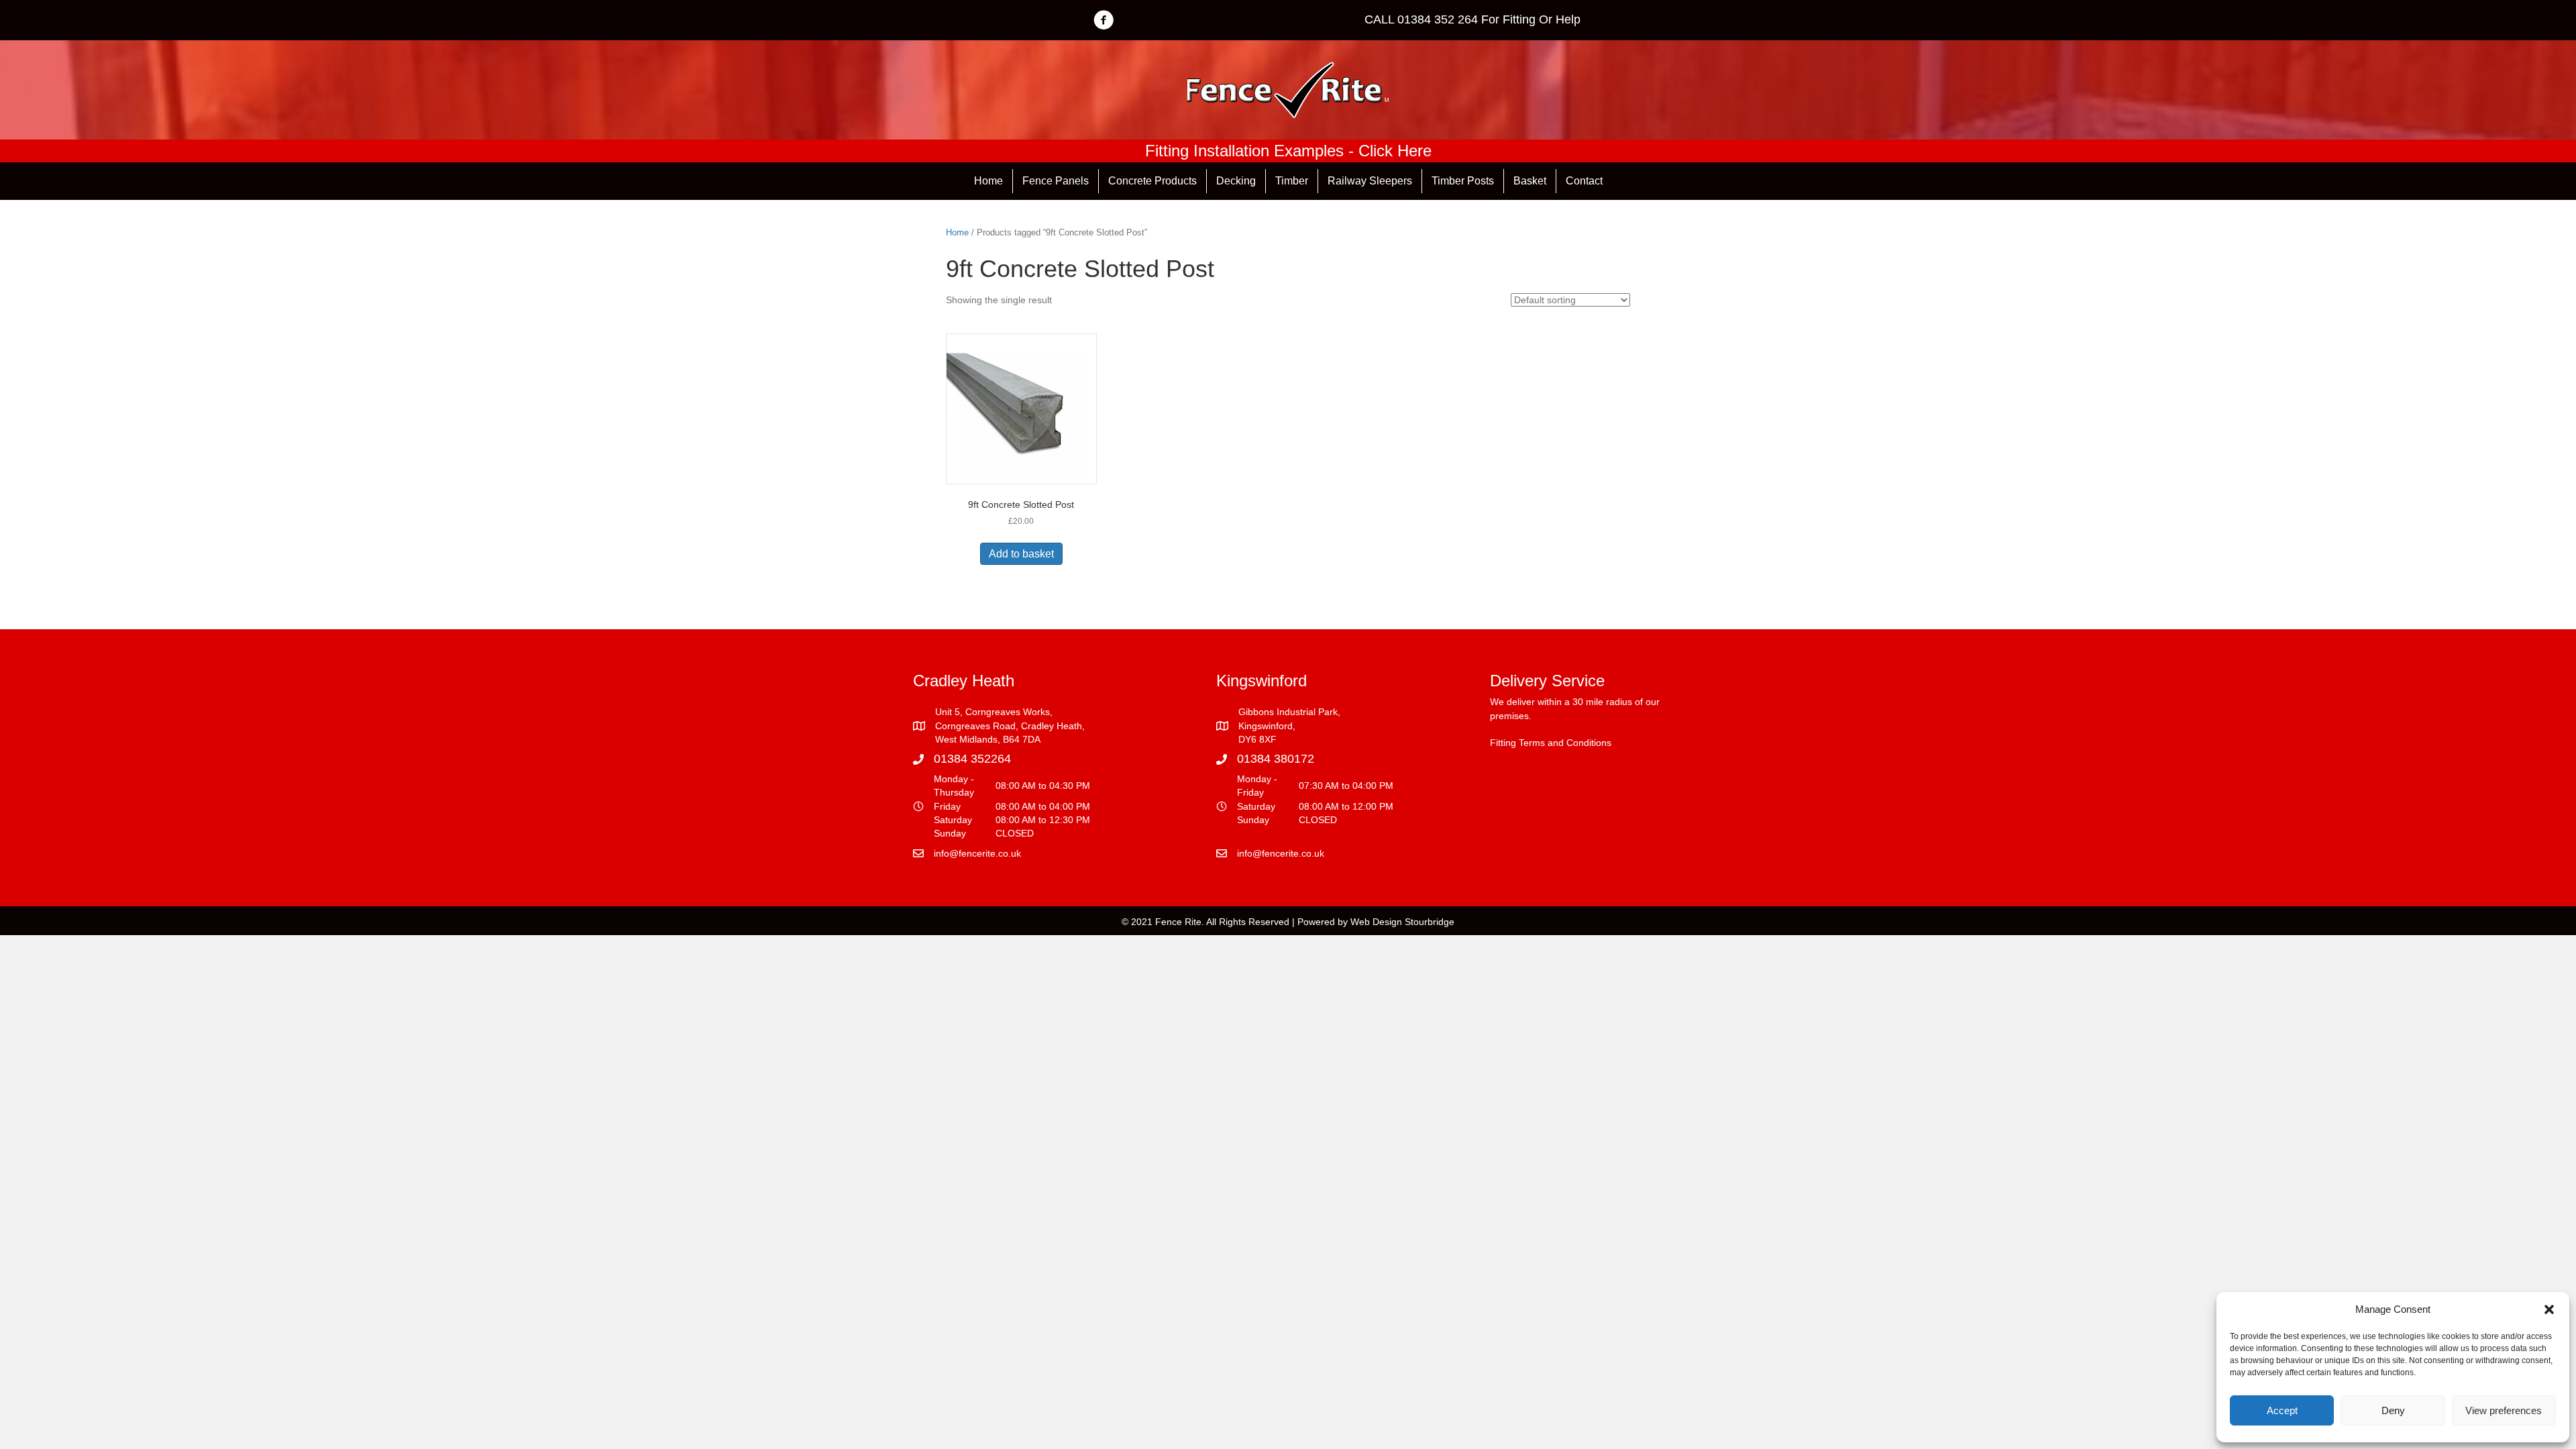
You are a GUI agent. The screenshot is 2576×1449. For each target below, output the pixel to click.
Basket (1530, 181)
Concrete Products (1152, 181)
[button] (2549, 1309)
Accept (2282, 1410)
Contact (1584, 181)
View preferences (2504, 1410)
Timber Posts (1463, 181)
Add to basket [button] (1021, 554)
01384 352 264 (1438, 19)
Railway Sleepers (1370, 181)
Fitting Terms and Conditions (1551, 743)
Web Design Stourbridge (1402, 922)
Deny (2393, 1410)
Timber (1292, 181)
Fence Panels (1056, 181)
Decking (1236, 181)
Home (988, 181)
